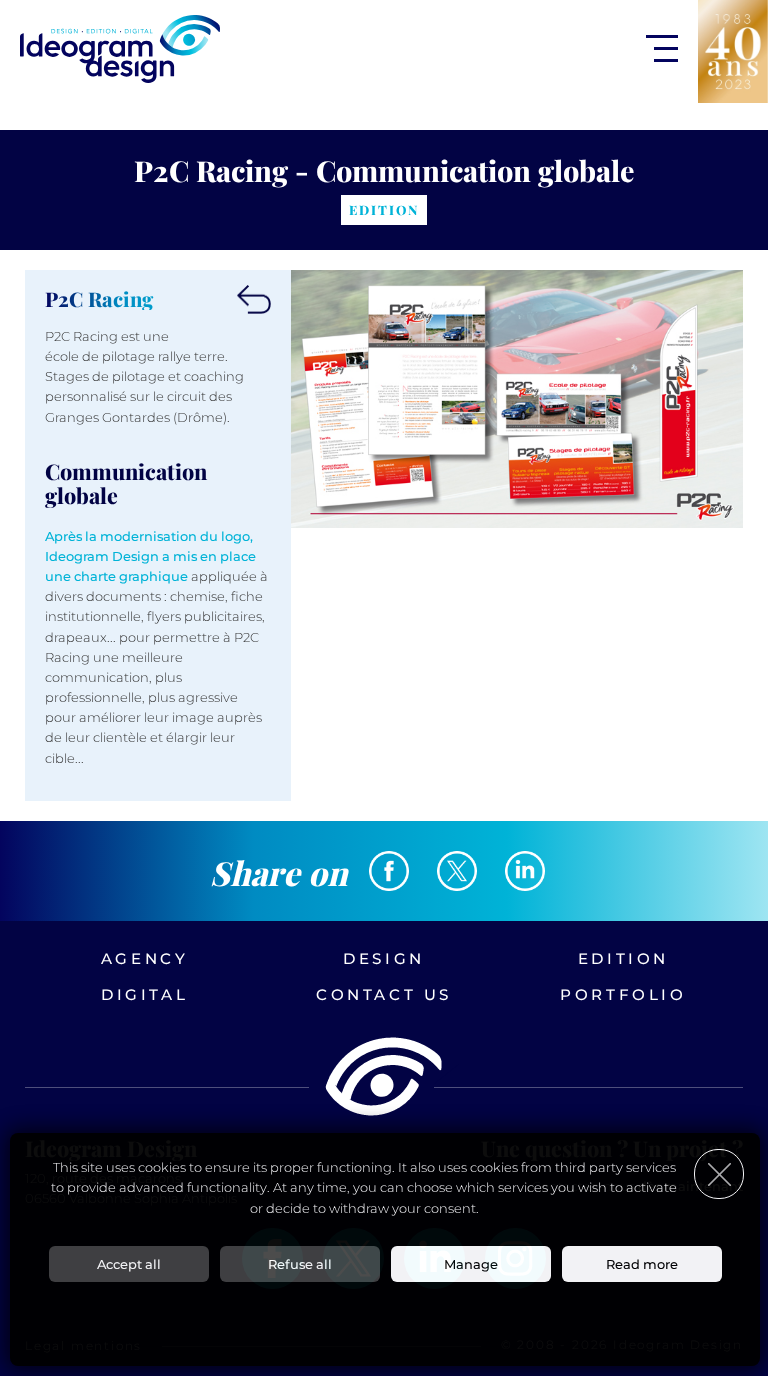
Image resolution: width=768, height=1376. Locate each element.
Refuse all (300, 1264)
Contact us (384, 994)
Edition (623, 958)
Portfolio (623, 994)
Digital (144, 994)
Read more (642, 1264)
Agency (145, 958)
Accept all (129, 1264)
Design (384, 958)
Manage (471, 1264)
